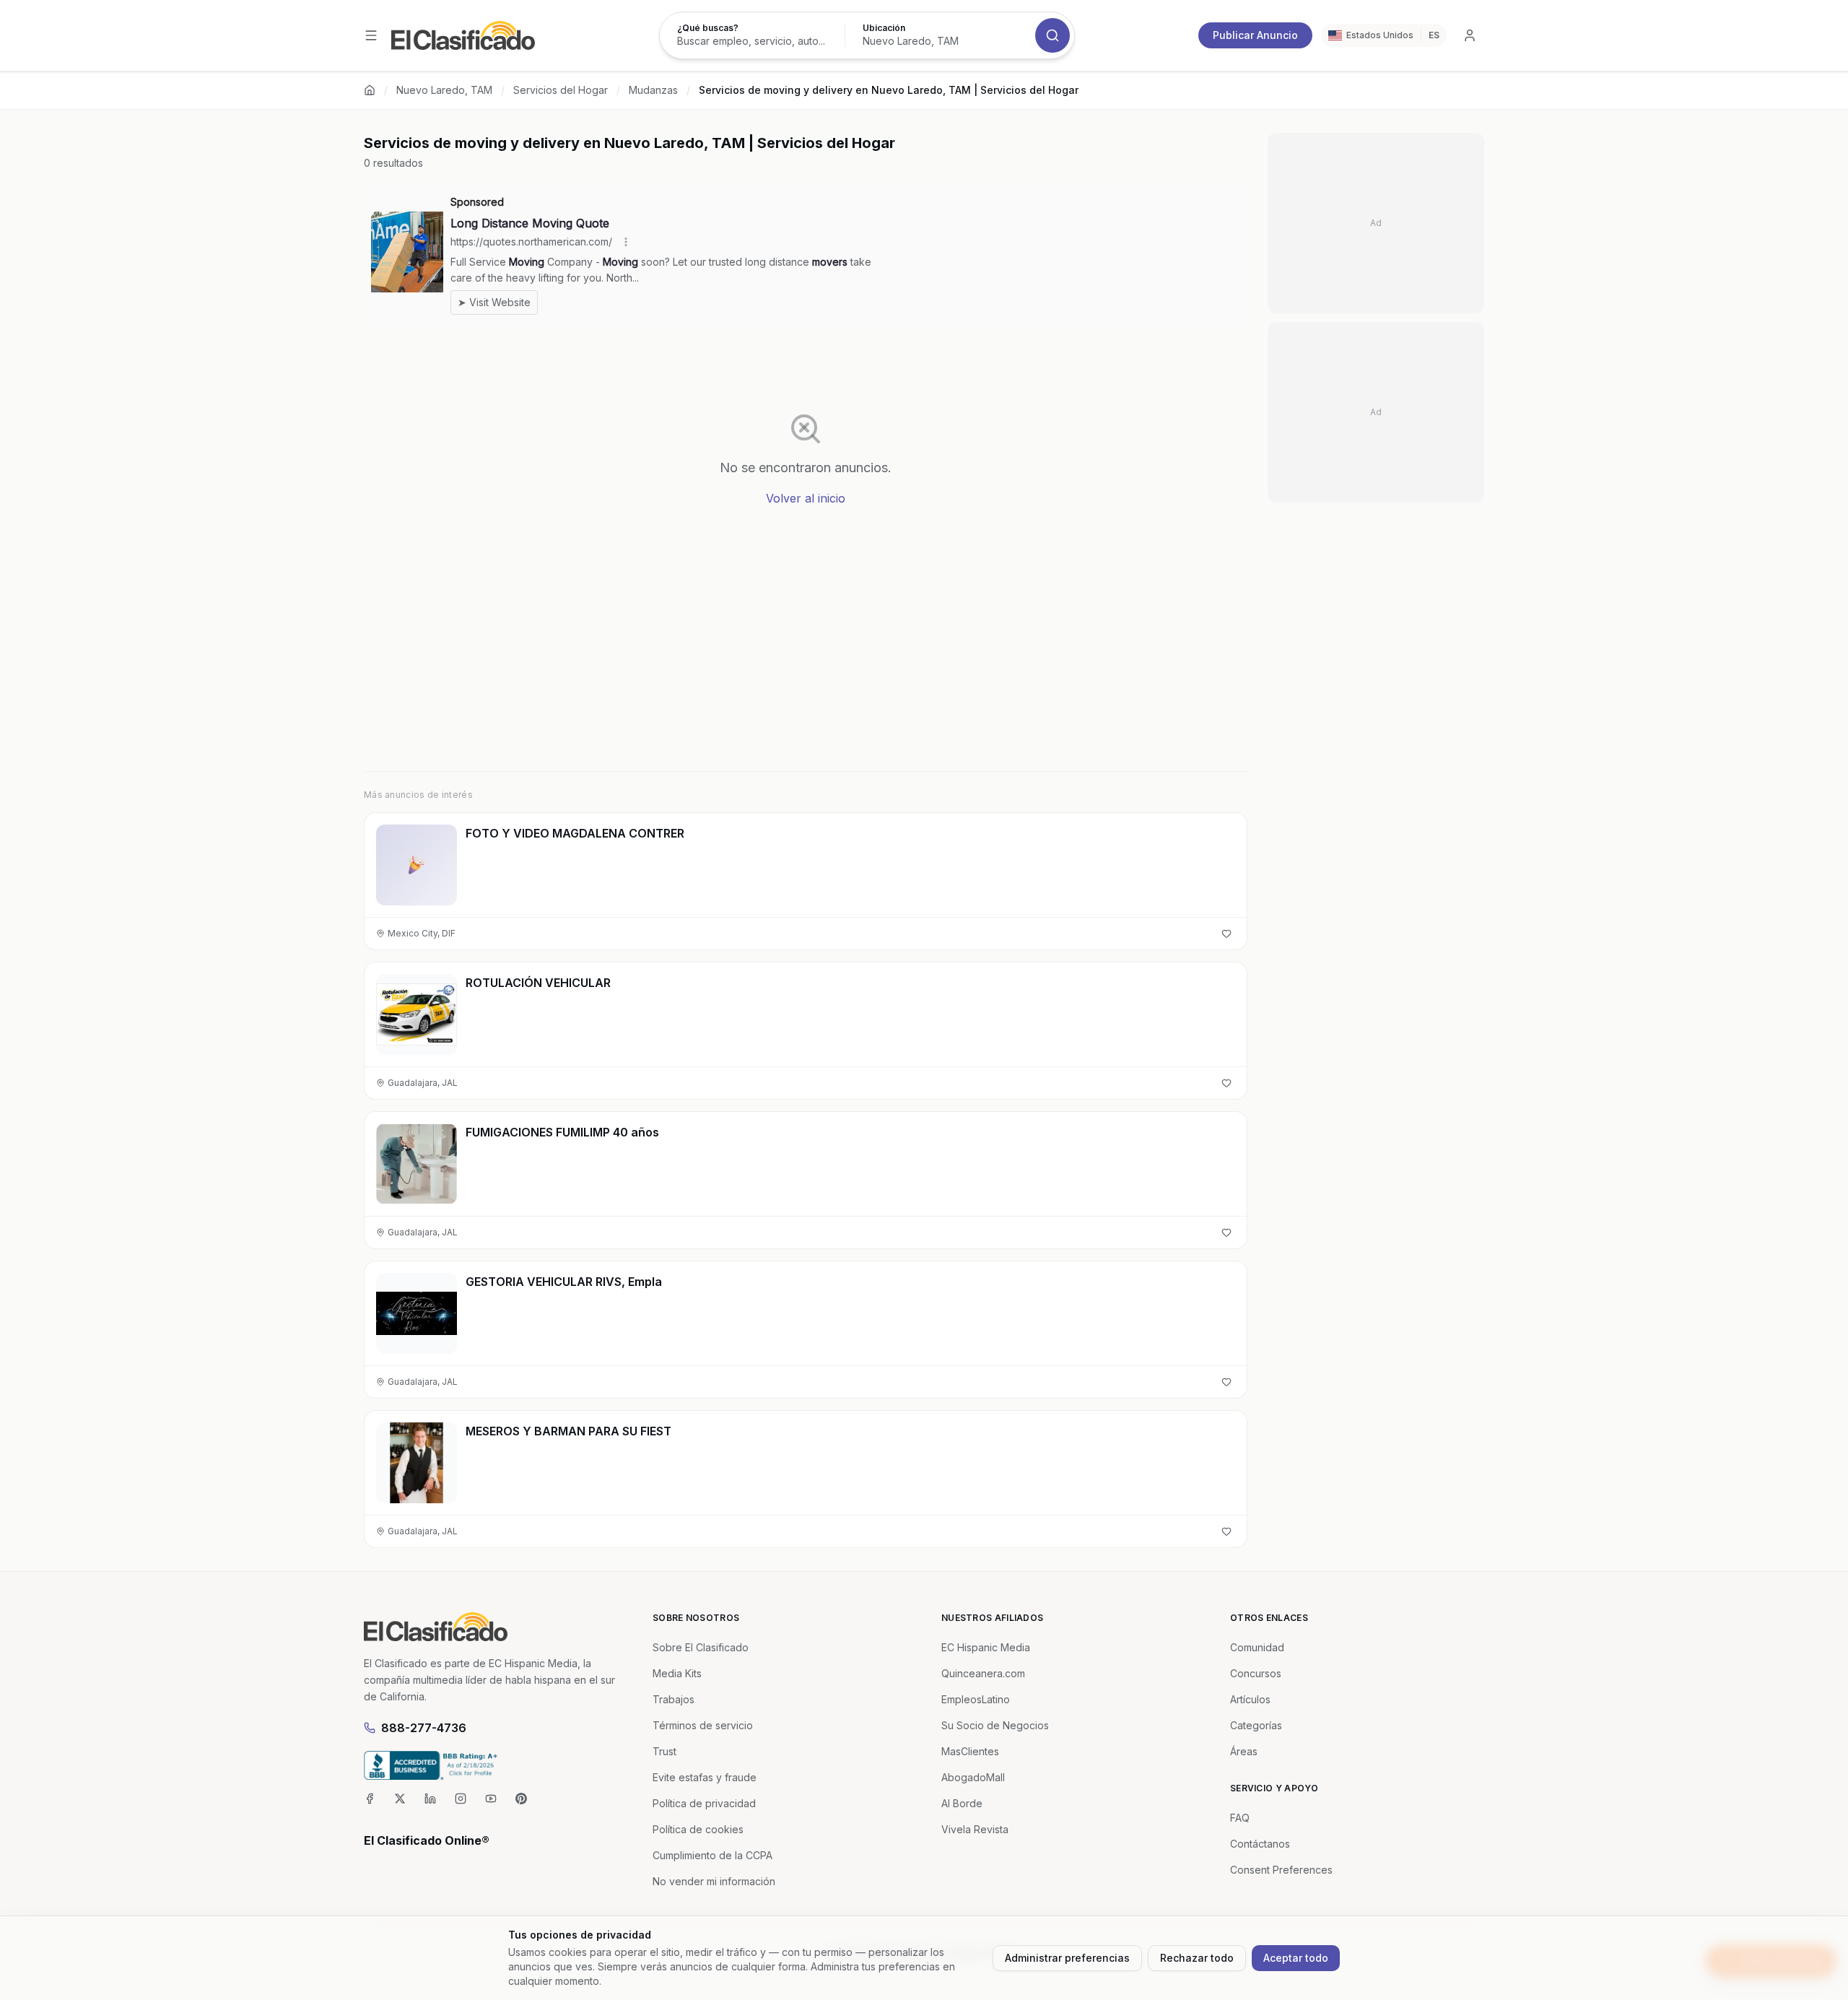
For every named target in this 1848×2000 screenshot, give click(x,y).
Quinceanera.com (983, 1673)
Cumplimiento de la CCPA (712, 1855)
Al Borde (962, 1803)
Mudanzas (653, 90)
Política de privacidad (704, 1803)
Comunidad (1257, 1647)
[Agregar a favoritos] (1226, 934)
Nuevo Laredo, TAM (444, 90)
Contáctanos (1260, 1844)
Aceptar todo (1296, 1958)
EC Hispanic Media (986, 1647)
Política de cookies (698, 1829)
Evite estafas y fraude (705, 1777)
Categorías (1256, 1725)
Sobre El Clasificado (701, 1647)
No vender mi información (714, 1881)
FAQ (1240, 1818)
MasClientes (970, 1751)
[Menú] (371, 35)
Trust (664, 1751)
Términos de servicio (703, 1725)
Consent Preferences (1281, 1870)
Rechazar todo (1197, 1958)
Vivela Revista (975, 1829)
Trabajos (674, 1699)
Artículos (1250, 1699)
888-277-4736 (424, 1728)
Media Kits (677, 1673)
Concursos (1256, 1673)
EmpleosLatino (976, 1699)
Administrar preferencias (1067, 1958)
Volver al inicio (806, 498)
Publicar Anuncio (1255, 35)
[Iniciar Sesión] (1470, 35)
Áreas (1244, 1751)
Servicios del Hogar (561, 90)
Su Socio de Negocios (995, 1725)
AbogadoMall (973, 1777)
